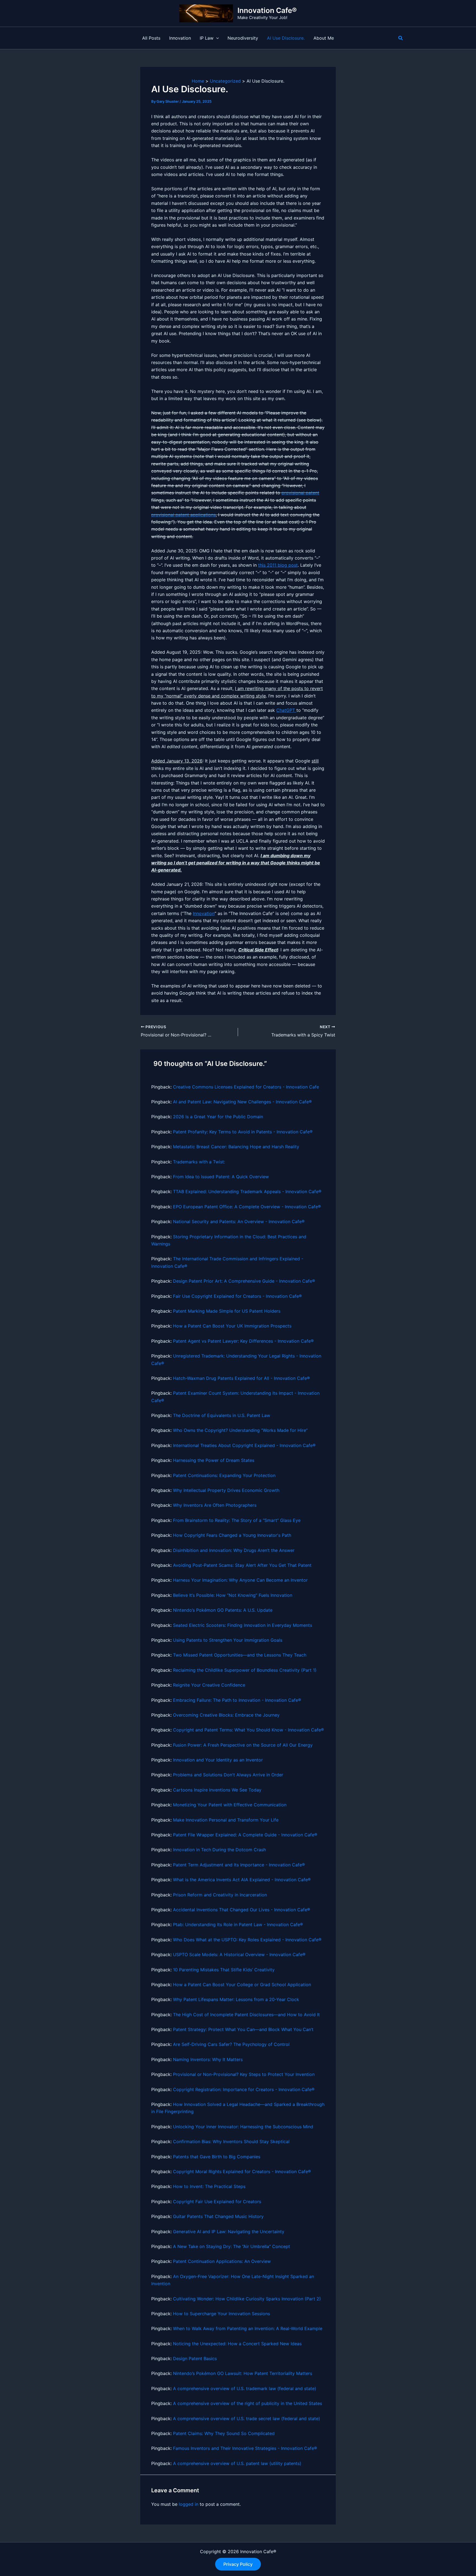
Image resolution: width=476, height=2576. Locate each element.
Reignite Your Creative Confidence (209, 1685)
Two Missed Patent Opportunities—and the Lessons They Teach (240, 1655)
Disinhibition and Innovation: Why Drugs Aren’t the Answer (234, 1550)
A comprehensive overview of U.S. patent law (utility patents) (237, 2463)
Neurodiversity (243, 38)
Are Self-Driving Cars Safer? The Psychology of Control (231, 2044)
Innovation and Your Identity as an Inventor (218, 1760)
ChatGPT (286, 710)
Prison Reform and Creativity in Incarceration (220, 1895)
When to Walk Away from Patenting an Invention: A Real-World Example (248, 2328)
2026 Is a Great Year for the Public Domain (218, 1117)
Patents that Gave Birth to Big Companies (217, 2157)
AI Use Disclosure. (286, 38)
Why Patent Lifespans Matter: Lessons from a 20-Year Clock (236, 1999)
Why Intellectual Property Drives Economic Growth (226, 1490)
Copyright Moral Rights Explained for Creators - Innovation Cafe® (242, 2171)
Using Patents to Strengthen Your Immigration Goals (228, 1640)
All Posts (151, 38)
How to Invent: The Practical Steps (209, 2186)
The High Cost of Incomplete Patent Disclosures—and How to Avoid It (246, 2015)
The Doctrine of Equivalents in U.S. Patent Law (222, 1415)
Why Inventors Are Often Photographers (215, 1505)
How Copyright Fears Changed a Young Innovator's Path (232, 1535)
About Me (324, 38)
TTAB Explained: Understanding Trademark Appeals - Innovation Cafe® (247, 1191)
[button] (216, 38)
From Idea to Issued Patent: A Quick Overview (221, 1177)
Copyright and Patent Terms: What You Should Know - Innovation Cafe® (248, 1730)
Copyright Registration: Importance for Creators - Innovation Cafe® (244, 2089)
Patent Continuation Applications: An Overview (222, 2261)
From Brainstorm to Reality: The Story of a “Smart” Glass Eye (237, 1520)
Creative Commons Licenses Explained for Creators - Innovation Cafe (246, 1087)
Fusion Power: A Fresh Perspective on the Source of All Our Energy (243, 1745)
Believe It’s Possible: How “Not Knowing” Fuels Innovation (233, 1595)
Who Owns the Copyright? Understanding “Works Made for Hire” (240, 1430)
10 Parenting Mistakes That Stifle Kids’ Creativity (224, 1970)
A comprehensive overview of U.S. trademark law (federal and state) (245, 2388)
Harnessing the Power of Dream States (214, 1460)
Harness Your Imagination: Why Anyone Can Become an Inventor (240, 1580)
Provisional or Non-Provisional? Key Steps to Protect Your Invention (244, 2074)
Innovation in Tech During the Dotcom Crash (219, 1850)
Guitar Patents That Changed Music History (218, 2216)
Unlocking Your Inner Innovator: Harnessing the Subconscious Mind (243, 2127)
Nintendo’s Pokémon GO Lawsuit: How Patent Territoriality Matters (243, 2373)
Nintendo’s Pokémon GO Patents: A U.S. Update (223, 1610)
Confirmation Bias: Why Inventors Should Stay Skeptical (231, 2141)
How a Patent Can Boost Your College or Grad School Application (242, 1985)
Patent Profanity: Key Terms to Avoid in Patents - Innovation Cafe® (243, 1132)
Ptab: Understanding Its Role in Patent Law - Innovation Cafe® (238, 1924)
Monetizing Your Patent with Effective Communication (230, 1805)
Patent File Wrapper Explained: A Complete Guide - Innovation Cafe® (245, 1835)
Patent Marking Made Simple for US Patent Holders (227, 1311)
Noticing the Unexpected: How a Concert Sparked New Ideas (237, 2344)
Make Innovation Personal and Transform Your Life (226, 1820)
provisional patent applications (183, 515)
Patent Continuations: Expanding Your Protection (224, 1475)
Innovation (180, 38)
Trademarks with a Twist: (199, 1162)
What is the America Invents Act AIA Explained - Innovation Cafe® (242, 1880)
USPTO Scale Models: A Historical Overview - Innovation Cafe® (239, 1955)
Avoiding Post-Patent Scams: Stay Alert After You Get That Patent (242, 1565)
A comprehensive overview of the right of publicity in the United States (248, 2403)
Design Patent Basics (195, 2358)
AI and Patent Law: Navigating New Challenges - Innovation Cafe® (242, 1102)
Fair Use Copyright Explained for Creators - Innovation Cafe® (237, 1296)
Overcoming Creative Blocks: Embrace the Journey (226, 1715)
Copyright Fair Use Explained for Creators (217, 2202)
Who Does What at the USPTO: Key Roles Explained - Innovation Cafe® (247, 1940)
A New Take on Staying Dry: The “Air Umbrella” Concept (232, 2246)
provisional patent (300, 493)
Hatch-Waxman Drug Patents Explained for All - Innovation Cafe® (241, 1378)
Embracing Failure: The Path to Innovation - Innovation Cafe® (237, 1700)
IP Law (207, 38)
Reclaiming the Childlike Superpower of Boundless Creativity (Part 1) (245, 1670)
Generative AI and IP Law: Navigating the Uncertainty (229, 2232)
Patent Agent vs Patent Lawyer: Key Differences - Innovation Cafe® (243, 1341)
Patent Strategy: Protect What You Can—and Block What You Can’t (243, 2029)
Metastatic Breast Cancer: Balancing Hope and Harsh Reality (236, 1147)
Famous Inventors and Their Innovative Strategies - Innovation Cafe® (245, 2448)
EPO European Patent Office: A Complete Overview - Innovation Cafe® (247, 1207)
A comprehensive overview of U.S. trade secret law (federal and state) (247, 2418)
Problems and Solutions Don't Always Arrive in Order (228, 1775)
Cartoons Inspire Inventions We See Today (217, 1790)
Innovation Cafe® (267, 10)
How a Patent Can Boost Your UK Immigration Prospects (232, 1326)
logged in (189, 2504)
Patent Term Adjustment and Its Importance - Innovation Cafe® (239, 1865)
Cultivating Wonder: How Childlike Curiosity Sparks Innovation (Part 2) (247, 2299)
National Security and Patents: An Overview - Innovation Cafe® (239, 1222)
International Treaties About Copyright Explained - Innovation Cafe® (244, 1445)
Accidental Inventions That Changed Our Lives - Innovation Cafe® (242, 1910)
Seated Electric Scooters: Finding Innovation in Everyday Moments (243, 1625)
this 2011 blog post (278, 565)
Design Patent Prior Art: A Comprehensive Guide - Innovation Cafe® (244, 1281)
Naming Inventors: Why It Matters (208, 2059)
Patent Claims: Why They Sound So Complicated (224, 2433)
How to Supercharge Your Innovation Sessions (221, 2314)
